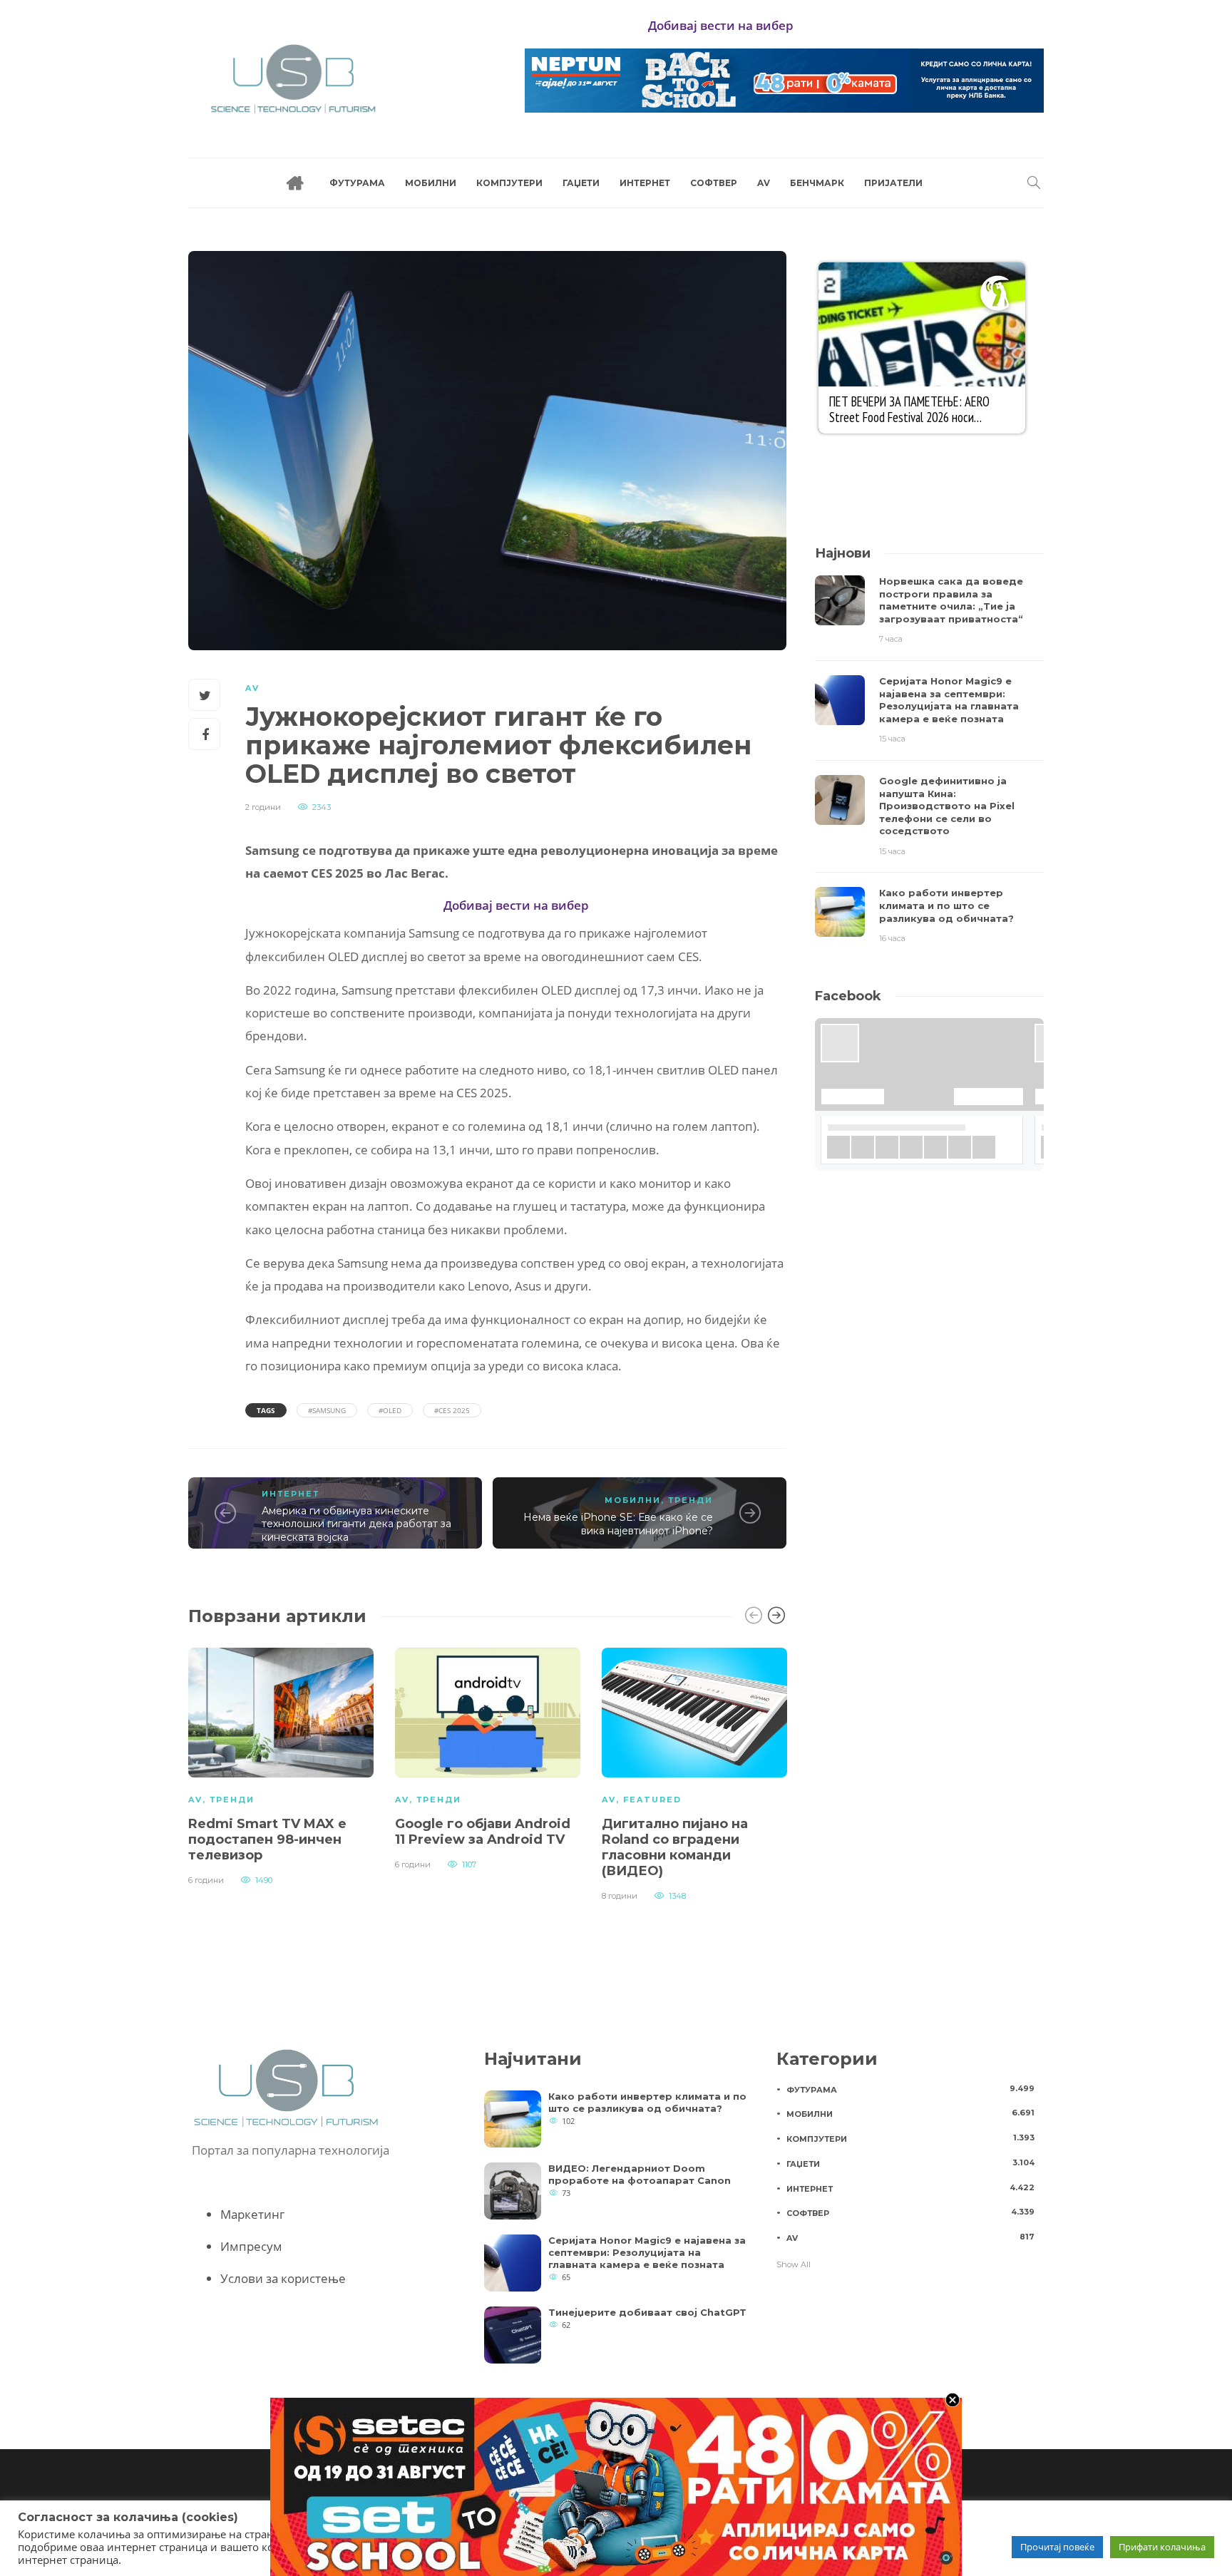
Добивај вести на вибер (721, 25)
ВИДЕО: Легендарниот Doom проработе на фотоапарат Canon (640, 2174)
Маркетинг (252, 2214)
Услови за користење (283, 2278)
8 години (620, 1896)
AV (764, 183)
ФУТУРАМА (357, 183)
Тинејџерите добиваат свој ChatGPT (647, 2312)
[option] (281, 1765)
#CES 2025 (452, 1410)
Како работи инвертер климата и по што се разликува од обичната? (647, 2102)
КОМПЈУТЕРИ (509, 183)
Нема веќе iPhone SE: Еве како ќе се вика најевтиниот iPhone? (618, 1524)
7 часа (891, 639)
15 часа (892, 739)
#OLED (390, 1410)
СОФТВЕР (714, 183)
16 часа (892, 938)
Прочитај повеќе (1057, 2547)
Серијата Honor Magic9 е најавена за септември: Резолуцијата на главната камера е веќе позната (647, 2252)
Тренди (691, 1500)
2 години (263, 807)
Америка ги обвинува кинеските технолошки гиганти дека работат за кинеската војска (356, 1524)
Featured (652, 1800)
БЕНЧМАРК (817, 183)
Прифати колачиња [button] (1162, 2547)
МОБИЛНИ (431, 183)
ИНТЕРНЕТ (645, 183)
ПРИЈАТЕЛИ (893, 183)
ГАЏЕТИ (581, 183)
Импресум (251, 2246)
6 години (206, 1880)
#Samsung (327, 1410)
